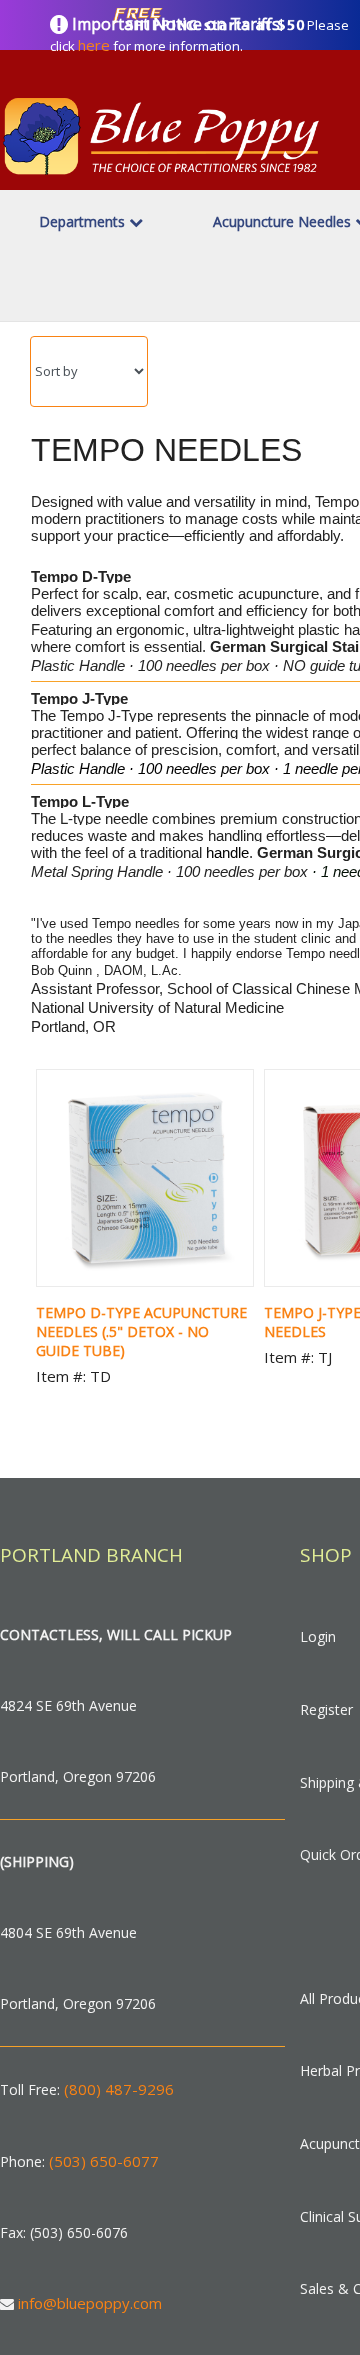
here (94, 45)
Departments (84, 221)
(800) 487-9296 (119, 2089)
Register (326, 1709)
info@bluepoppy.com (90, 2303)
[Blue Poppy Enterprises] (161, 178)
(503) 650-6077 (104, 2161)
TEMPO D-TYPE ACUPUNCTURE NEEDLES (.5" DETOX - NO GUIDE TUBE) (141, 1331)
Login (318, 1636)
